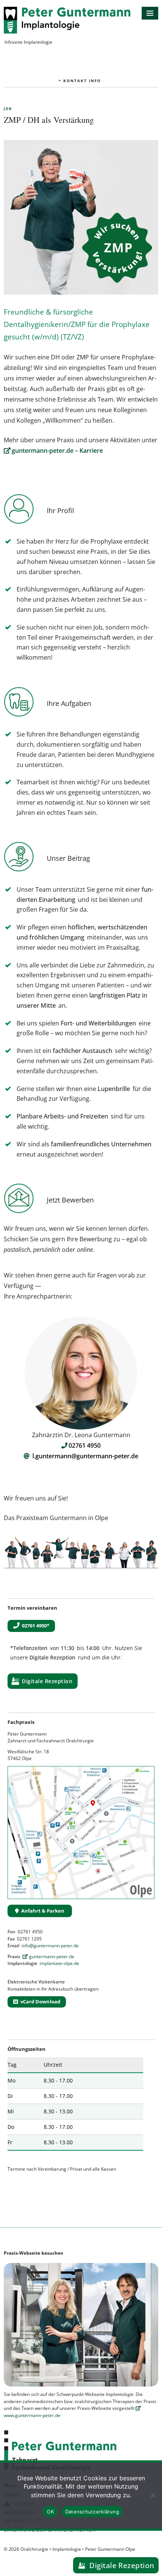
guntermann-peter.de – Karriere (57, 451)
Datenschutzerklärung (92, 2512)
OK (50, 2512)
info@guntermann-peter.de (50, 1946)
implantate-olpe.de (59, 1963)
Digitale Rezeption (47, 1681)
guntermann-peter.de (52, 1956)
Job (8, 109)
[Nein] (153, 2495)
